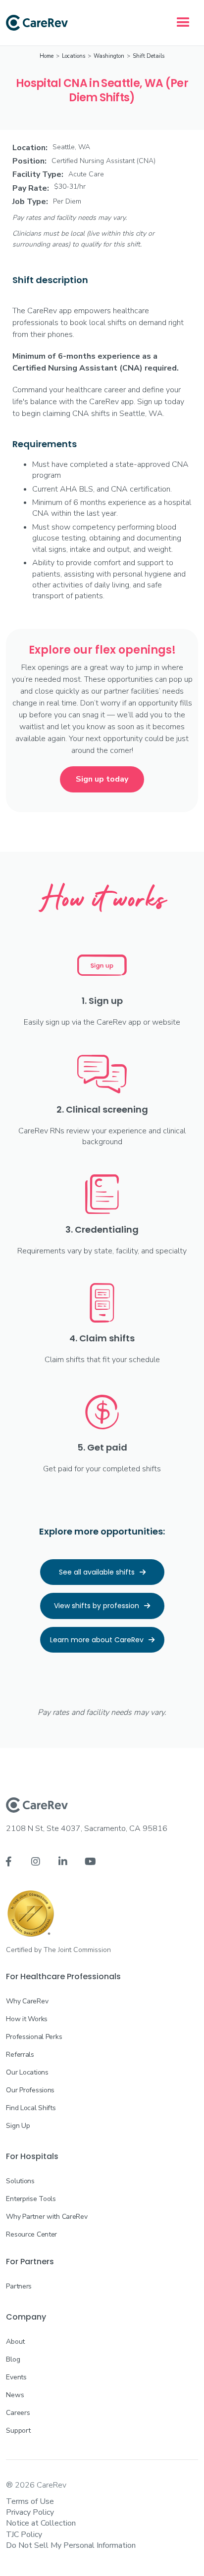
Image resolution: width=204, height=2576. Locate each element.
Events (16, 2377)
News (15, 2395)
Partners (19, 2286)
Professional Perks (34, 2037)
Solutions (20, 2181)
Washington (109, 56)
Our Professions (30, 2090)
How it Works (27, 2019)
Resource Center (31, 2234)
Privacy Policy (30, 2512)
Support (18, 2431)
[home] (37, 23)
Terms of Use (30, 2501)
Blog (13, 2359)
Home (47, 56)
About (15, 2342)
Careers (18, 2413)
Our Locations (27, 2072)
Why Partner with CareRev (47, 2217)
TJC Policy (24, 2534)
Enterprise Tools (31, 2199)
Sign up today (102, 779)
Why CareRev (27, 2001)
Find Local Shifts (31, 2108)
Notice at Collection (41, 2523)
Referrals (20, 2055)
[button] (183, 23)
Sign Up (18, 2126)
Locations (74, 56)
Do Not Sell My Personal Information (71, 2545)
